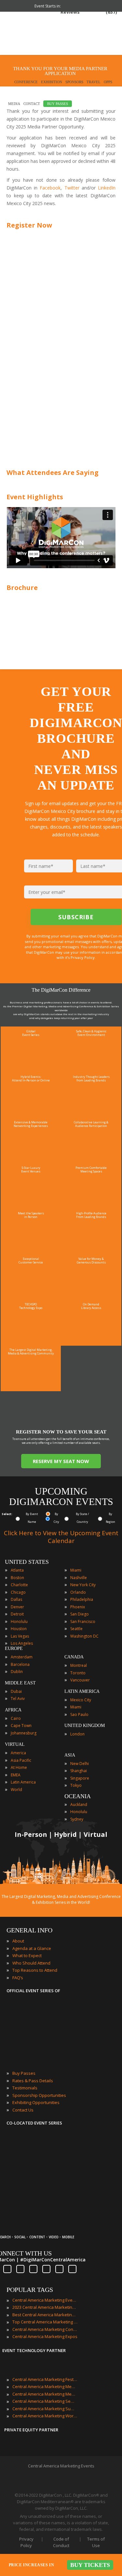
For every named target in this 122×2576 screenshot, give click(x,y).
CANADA (74, 1657)
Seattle (76, 1629)
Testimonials (25, 2088)
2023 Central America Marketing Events (45, 2307)
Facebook (50, 188)
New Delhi (80, 1764)
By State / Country (82, 1518)
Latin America (23, 1782)
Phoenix (78, 1607)
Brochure (22, 588)
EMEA (16, 1775)
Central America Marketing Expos (45, 2336)
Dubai (16, 1691)
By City (56, 1518)
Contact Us (23, 2110)
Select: (7, 1514)
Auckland (79, 1805)
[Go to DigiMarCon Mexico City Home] (26, 35)
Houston (19, 1629)
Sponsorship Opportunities (39, 2095)
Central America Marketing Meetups (45, 2394)
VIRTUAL (15, 1744)
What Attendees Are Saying (53, 472)
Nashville (79, 1578)
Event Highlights (35, 497)
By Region (110, 1518)
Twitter (72, 188)
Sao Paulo (79, 1714)
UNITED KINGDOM (85, 1726)
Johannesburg (24, 1733)
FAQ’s (18, 1978)
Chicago (18, 1592)
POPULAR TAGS (30, 2290)
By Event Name (32, 1518)
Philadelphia (82, 1599)
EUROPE (14, 1648)
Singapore (80, 1778)
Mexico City (81, 1700)
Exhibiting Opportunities (36, 2102)
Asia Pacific (21, 1760)
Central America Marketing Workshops (45, 2416)
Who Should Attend (31, 1963)
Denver (17, 1607)
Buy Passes (24, 2073)
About (18, 1941)
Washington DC (84, 1636)
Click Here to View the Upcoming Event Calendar (61, 1537)
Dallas (16, 1599)
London (77, 1734)
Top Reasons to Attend (35, 1970)
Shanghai (79, 1771)
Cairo (16, 1718)
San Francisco (83, 1621)
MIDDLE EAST (20, 1683)
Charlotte (19, 1585)
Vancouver (80, 1680)
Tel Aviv (18, 1699)
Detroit (17, 1614)
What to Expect (27, 1955)
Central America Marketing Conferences (45, 2329)
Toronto (78, 1673)
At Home (19, 1767)
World (16, 1790)
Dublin (17, 1672)
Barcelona (20, 1664)
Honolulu (19, 1621)
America (18, 1753)
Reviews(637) (89, 12)
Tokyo (76, 1785)
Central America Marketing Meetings (45, 2386)
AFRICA (13, 1710)
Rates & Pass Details (33, 2081)
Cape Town (21, 1726)
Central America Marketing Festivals (45, 2379)
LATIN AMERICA (82, 1691)
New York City (83, 1585)
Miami (76, 1570)
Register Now (29, 225)
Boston (17, 1578)
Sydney (77, 1819)
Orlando (78, 1592)
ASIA (70, 1755)
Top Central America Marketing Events (45, 2322)
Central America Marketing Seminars (45, 2401)
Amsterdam (22, 1657)
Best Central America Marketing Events (45, 2315)
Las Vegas (20, 1636)
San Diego (80, 1614)
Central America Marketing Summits (45, 2409)
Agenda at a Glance (32, 1948)
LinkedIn (107, 188)
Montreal (79, 1665)
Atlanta (17, 1570)
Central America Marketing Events (45, 2300)
